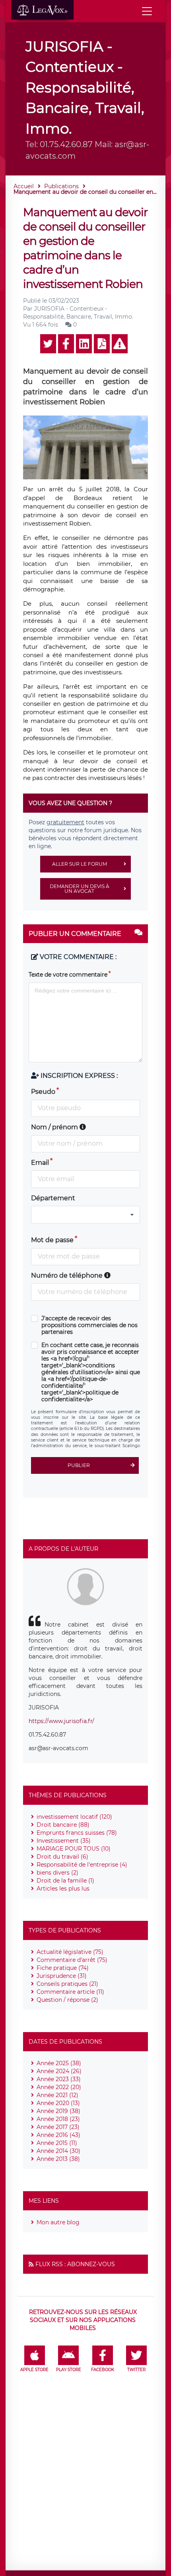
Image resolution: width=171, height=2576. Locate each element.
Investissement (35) (64, 1841)
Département (53, 1198)
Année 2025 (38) (59, 2063)
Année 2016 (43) (58, 2135)
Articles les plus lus (63, 1889)
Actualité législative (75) (70, 1952)
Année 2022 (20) (59, 2087)
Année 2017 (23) (58, 2127)
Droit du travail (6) (62, 1857)
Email (40, 1163)
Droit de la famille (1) (65, 1881)
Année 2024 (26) (59, 2071)
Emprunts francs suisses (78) (77, 1833)
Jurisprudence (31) (62, 1976)
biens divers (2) (57, 1873)
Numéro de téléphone (68, 1275)
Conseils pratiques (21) (67, 1984)
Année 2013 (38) (58, 2159)
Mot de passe (52, 1240)
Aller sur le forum (80, 864)
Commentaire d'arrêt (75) (72, 1960)
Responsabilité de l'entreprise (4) (82, 1865)
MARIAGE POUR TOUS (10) (74, 1849)
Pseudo (43, 1092)
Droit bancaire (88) (63, 1825)
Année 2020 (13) (58, 2103)
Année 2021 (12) (57, 2095)
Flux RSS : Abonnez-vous (75, 2264)
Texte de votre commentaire (68, 975)
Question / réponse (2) (67, 2000)
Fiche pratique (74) (63, 1968)
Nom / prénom (55, 1127)
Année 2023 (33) (59, 2079)
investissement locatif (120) (74, 1817)
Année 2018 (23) (58, 2119)
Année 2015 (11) (57, 2143)
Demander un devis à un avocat (80, 889)
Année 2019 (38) (58, 2111)
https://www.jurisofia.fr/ (61, 1721)
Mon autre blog (58, 2222)
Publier (79, 1465)
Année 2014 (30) (58, 2151)
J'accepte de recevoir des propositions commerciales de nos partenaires (89, 1325)
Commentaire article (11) (70, 1992)
